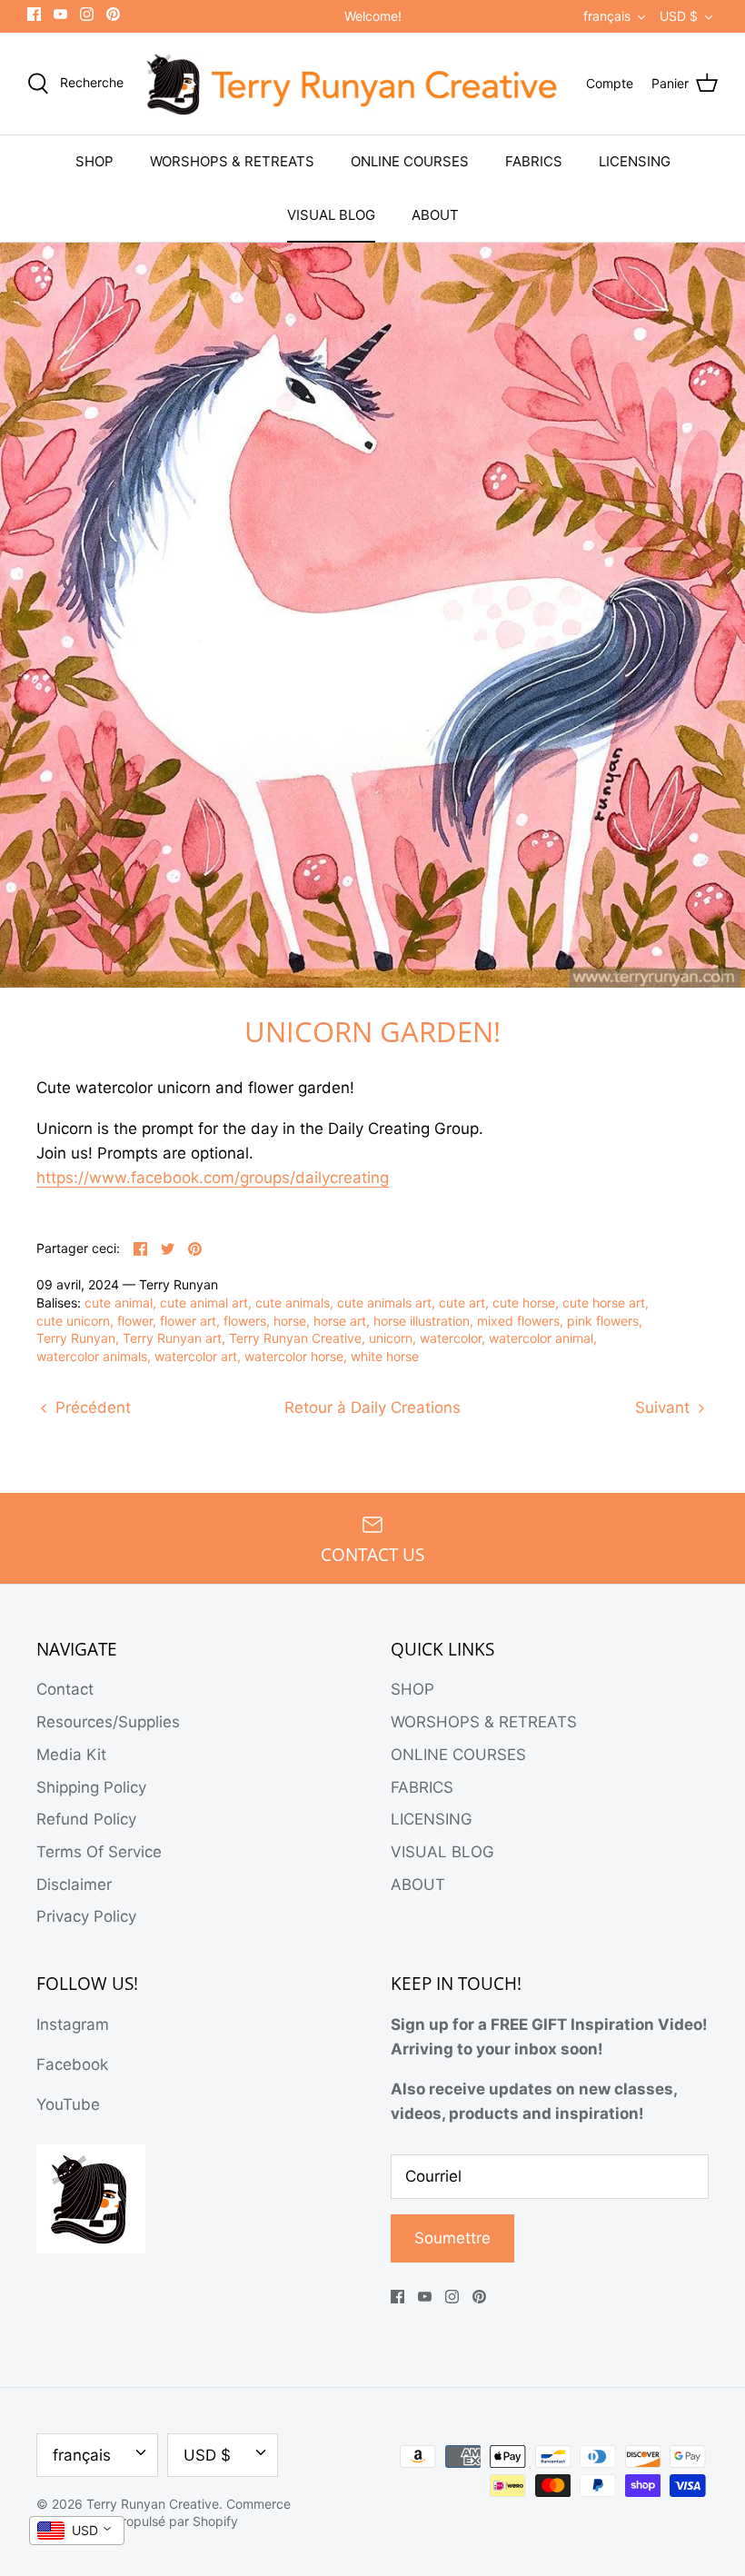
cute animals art (384, 1303)
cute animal (119, 1303)
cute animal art (204, 1303)
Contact (65, 1689)
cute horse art (604, 1303)
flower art (188, 1321)
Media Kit (71, 1755)
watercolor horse (294, 1356)
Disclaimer (74, 1885)
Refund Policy (86, 1819)
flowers (245, 1321)
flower (135, 1321)
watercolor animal (541, 1338)
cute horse (524, 1303)
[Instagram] (87, 14)
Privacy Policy (86, 1916)
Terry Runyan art (172, 1338)
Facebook (72, 2064)
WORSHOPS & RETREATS (232, 161)
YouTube (68, 2104)
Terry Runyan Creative (295, 1338)
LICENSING (635, 161)
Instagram (73, 2024)
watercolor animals (92, 1356)
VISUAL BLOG (331, 215)
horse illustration (422, 1321)
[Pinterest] (113, 14)
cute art (462, 1303)
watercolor (451, 1338)
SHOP (94, 161)
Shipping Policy (91, 1787)
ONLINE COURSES (410, 161)
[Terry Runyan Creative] (355, 84)
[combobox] (77, 2531)
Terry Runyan (76, 1338)
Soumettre (452, 2238)
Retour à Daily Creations (372, 1407)
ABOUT (435, 215)
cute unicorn (73, 1321)
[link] (213, 1178)
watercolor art (196, 1356)
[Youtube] (60, 14)
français (607, 16)
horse (290, 1321)
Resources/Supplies (108, 1722)
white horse (385, 1356)
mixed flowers (518, 1321)
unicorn (391, 1338)
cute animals (293, 1303)
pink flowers (603, 1321)
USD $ (679, 16)
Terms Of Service (99, 1852)
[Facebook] (34, 14)
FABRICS (534, 161)
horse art (340, 1321)
